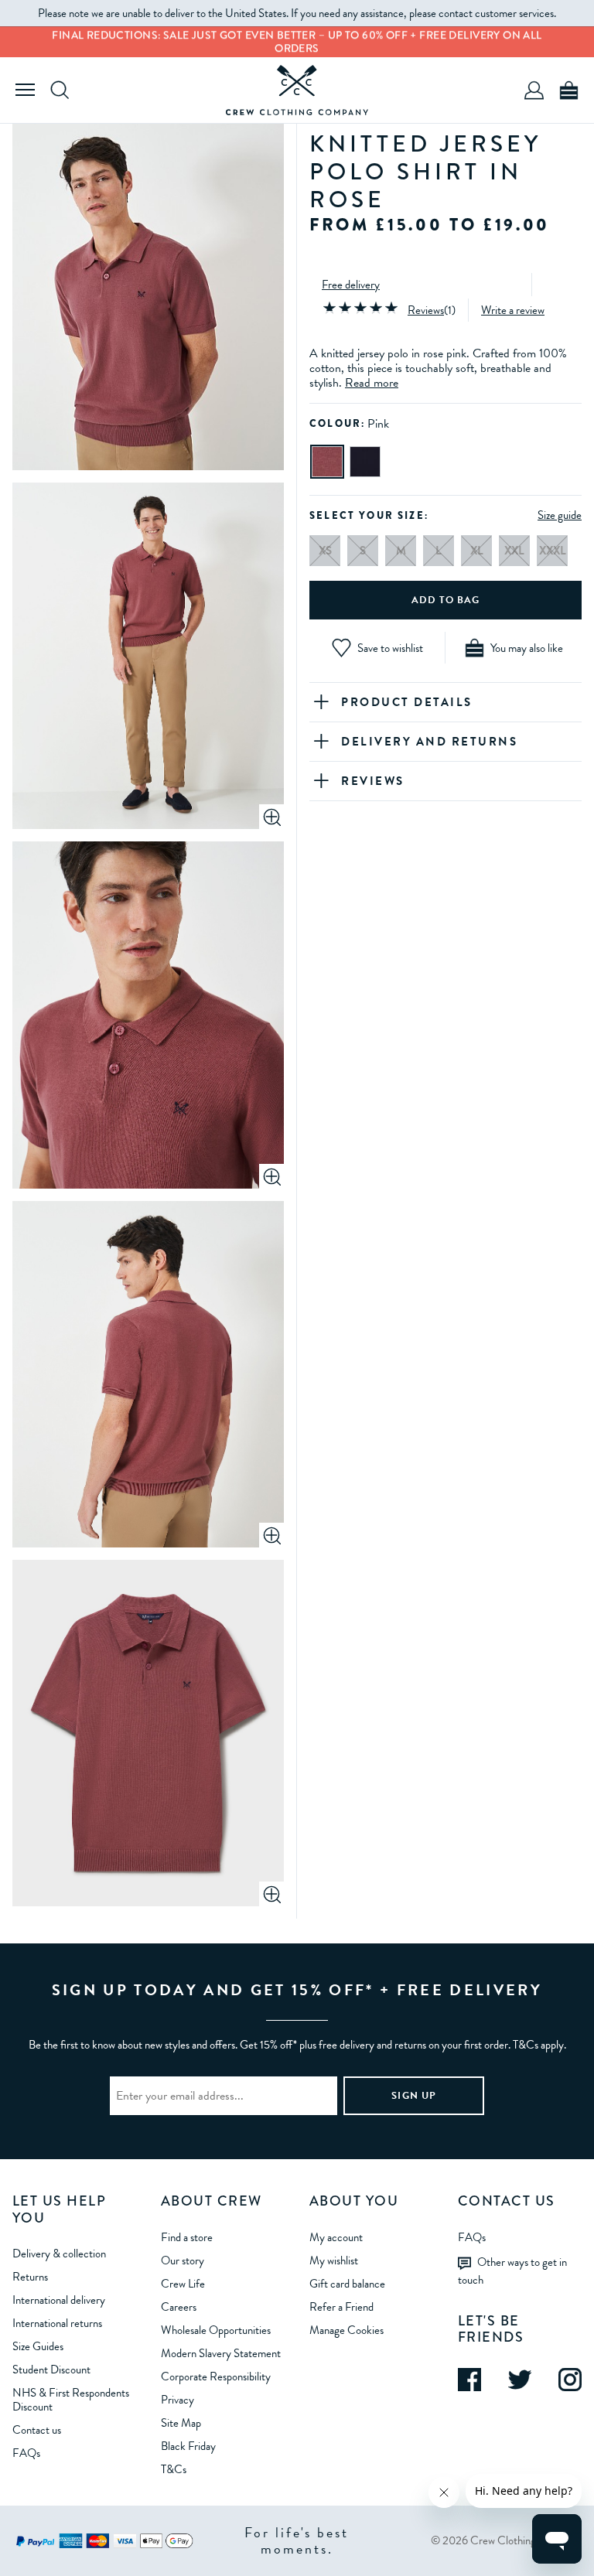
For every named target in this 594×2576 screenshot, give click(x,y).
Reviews (426, 310)
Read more (372, 383)
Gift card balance (347, 2284)
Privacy (178, 2400)
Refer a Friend (341, 2307)
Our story (183, 2260)
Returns (30, 2277)
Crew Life (183, 2284)
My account (336, 2237)
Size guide (560, 515)
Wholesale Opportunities (216, 2330)
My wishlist (334, 2260)
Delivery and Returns (429, 742)
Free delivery (351, 285)
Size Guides (38, 2346)
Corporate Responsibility (216, 2376)
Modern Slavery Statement (221, 2353)
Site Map (181, 2423)
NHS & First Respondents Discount (71, 2400)
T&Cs (174, 2469)
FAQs (26, 2453)
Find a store (187, 2237)
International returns (57, 2323)
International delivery (59, 2300)
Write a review (513, 310)
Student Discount (51, 2370)
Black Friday (188, 2446)
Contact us (37, 2430)
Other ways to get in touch (512, 2271)
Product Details (407, 702)
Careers (179, 2307)
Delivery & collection (59, 2254)
